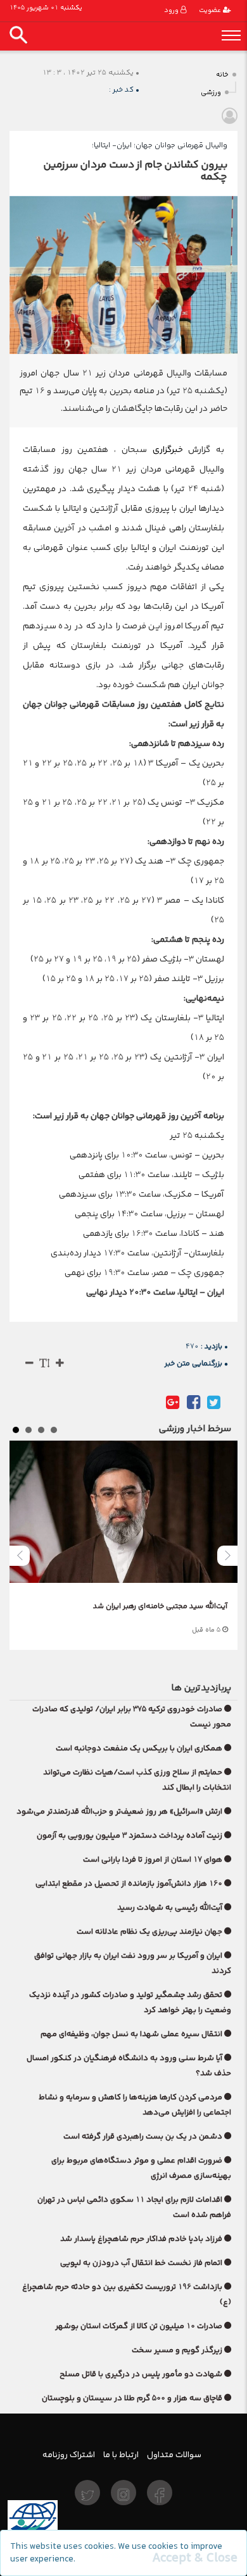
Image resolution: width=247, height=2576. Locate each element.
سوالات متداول (174, 2455)
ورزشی (211, 93)
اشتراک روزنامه (69, 2455)
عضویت (211, 10)
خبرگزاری (165, 449)
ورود (172, 10)
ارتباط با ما (121, 2455)
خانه (222, 75)
